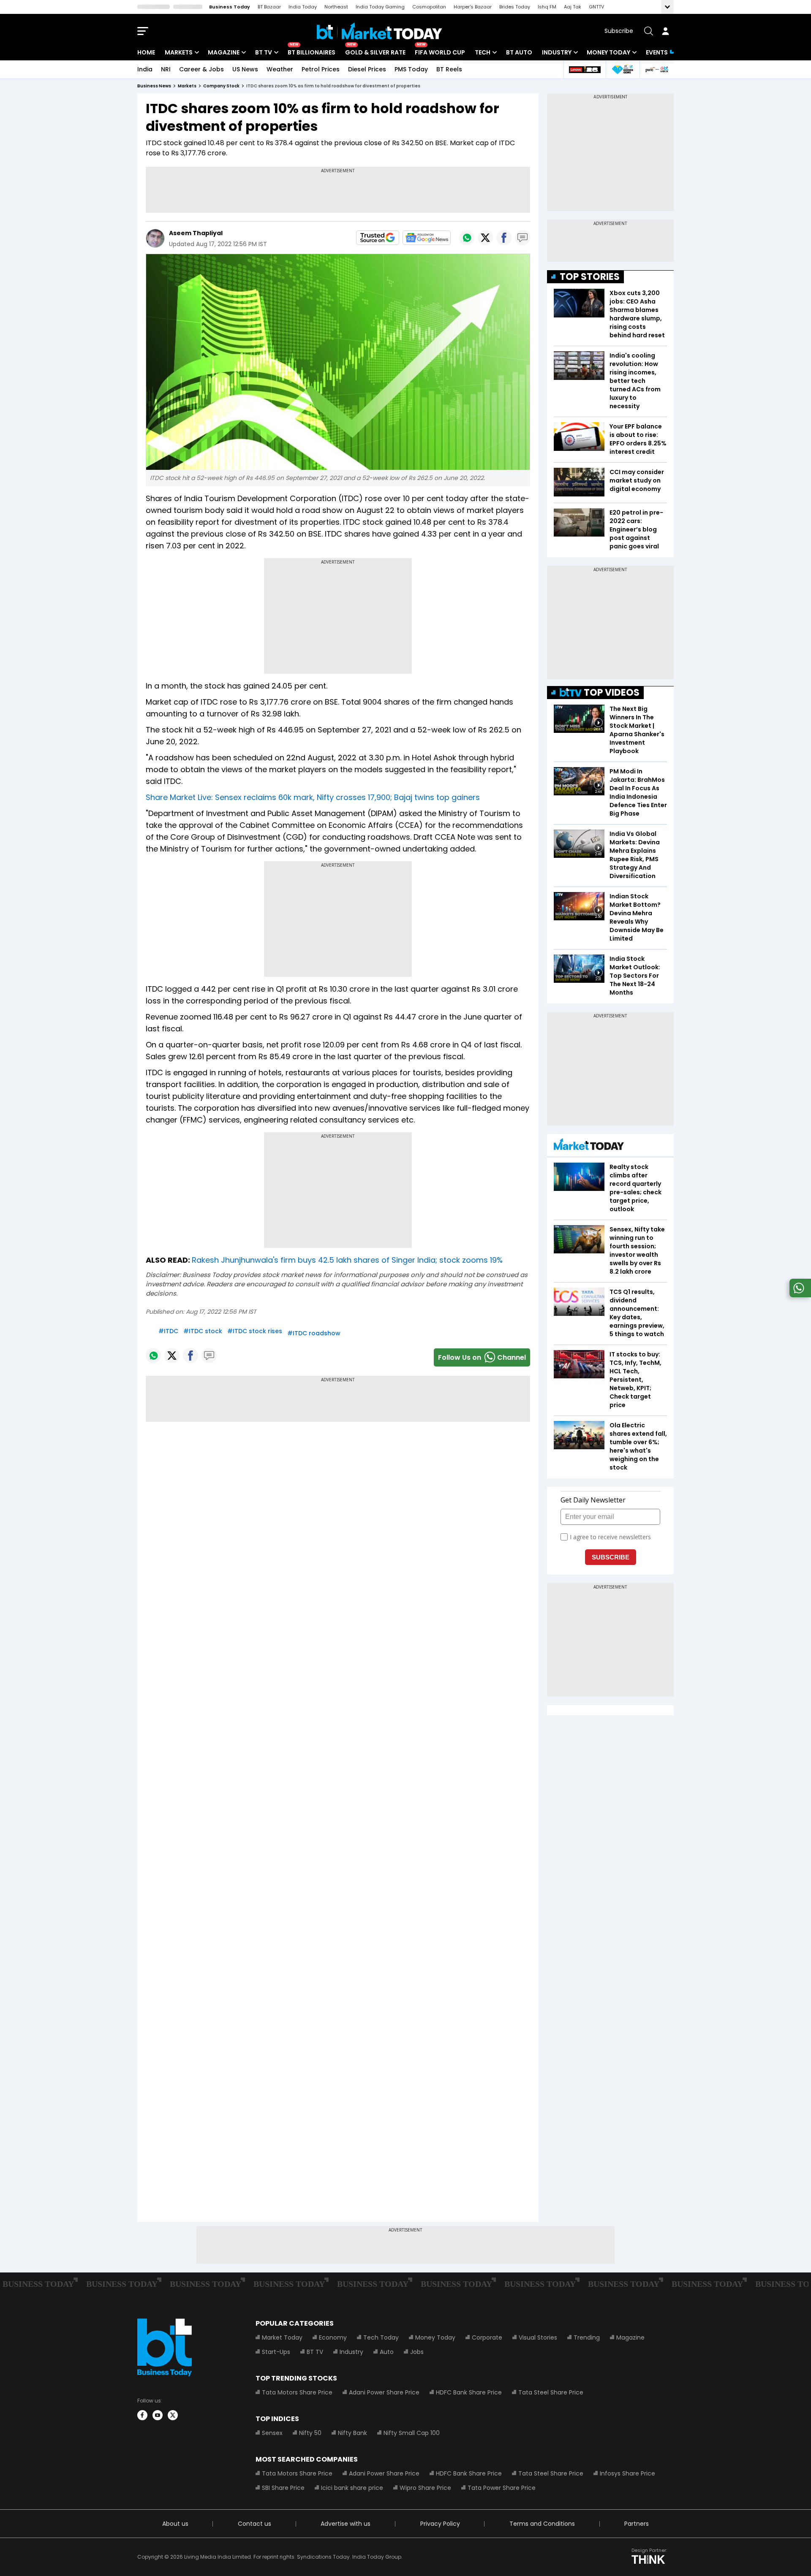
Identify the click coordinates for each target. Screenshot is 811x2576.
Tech (483, 52)
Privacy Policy (440, 2524)
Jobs (417, 2352)
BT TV (264, 52)
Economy (333, 2337)
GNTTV (596, 7)
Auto (387, 2352)
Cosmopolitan (429, 7)
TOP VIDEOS (612, 693)
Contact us (254, 2524)
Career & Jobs (201, 69)
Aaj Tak (573, 7)
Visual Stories (538, 2337)
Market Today (282, 2337)
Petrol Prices (321, 69)
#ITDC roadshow (314, 1333)
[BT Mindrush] (657, 69)
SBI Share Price (283, 2488)
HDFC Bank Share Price (469, 2392)
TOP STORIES (590, 277)
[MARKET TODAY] (589, 1146)
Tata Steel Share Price (551, 2392)
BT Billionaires (312, 52)
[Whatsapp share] (467, 238)
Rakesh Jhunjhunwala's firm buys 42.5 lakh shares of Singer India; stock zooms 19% (347, 1260)
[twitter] (173, 2415)
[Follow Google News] (427, 238)
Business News (154, 86)
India (145, 69)
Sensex (272, 2433)
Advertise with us (346, 2524)
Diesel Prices (367, 69)
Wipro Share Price (425, 2488)
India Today (303, 7)
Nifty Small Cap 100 (412, 2433)
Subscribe (619, 31)
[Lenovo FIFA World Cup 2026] (585, 69)
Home (146, 52)
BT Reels (449, 69)
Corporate (487, 2337)
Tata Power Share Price (502, 2488)
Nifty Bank (352, 2433)
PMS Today (411, 69)
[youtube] (158, 2415)
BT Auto (519, 52)
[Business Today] (380, 31)
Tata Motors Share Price (297, 2392)
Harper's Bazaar (473, 7)
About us (175, 2524)
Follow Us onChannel (482, 1357)
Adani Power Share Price (384, 2392)
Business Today (230, 7)
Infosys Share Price (627, 2473)
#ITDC (168, 1331)
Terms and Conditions (542, 2524)
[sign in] (665, 31)
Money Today (608, 52)
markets (187, 86)
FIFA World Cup (440, 52)
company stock (221, 86)
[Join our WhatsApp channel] (799, 1295)
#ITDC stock (203, 1331)
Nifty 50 (310, 2433)
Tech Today (381, 2337)
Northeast (336, 7)
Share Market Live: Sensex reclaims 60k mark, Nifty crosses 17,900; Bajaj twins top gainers (313, 797)
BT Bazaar (269, 7)
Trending (587, 2337)
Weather (280, 69)
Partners (637, 2524)
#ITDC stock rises (255, 1331)
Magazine (224, 52)
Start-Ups (276, 2352)
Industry (557, 52)
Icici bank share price (352, 2488)
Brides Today (515, 7)
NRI (166, 69)
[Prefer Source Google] (378, 238)
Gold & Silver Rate (375, 52)
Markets (179, 52)
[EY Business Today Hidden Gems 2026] (623, 69)
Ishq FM (547, 7)
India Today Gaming (380, 7)
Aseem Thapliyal (196, 233)
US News (245, 69)
